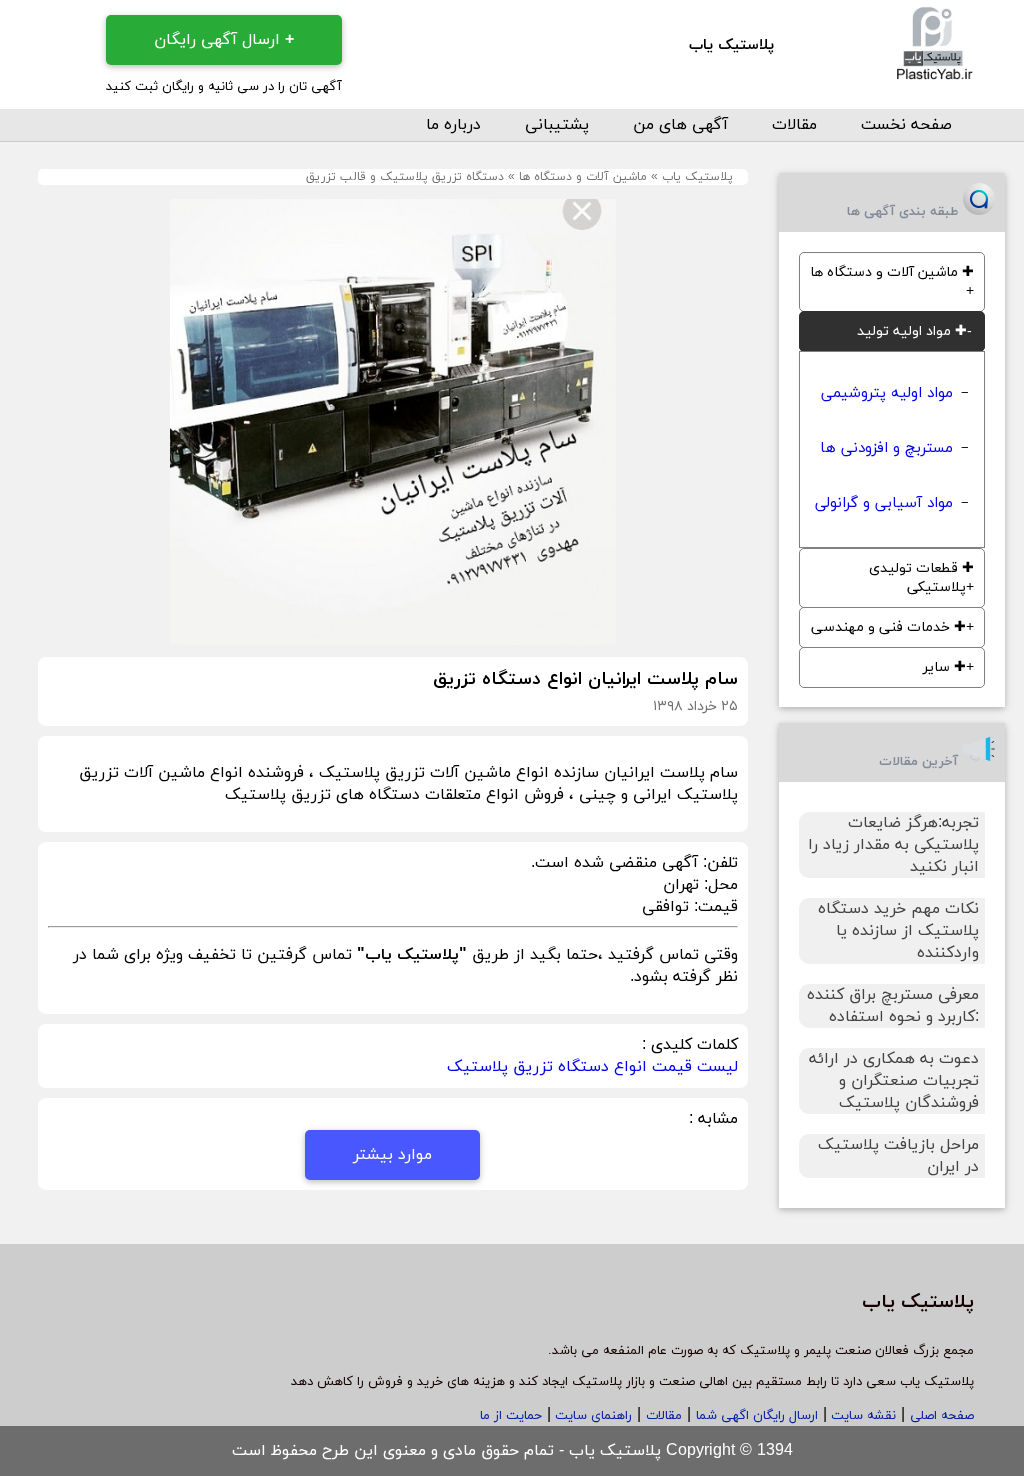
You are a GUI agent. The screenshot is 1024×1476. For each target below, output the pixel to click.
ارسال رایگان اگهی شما (757, 1416)
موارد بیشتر (392, 1155)
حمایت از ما (511, 1416)
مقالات (794, 125)
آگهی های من (680, 125)
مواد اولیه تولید (912, 331)
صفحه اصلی (942, 1416)
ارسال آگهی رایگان (224, 40)
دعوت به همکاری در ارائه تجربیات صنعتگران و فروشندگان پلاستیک (894, 1081)
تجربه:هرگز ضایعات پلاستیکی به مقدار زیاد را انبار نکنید (893, 845)
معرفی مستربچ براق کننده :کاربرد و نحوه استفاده (893, 1006)
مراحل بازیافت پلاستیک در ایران (898, 1156)
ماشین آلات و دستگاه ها (583, 177)
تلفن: (718, 863)
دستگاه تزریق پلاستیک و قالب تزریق (405, 177)
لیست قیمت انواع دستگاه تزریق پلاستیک (592, 1067)
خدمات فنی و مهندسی (888, 627)
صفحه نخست (906, 125)
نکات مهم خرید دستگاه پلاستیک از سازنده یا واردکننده (898, 931)
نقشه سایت (861, 1416)
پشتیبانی (557, 125)
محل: (718, 885)
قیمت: (713, 907)
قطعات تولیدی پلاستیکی (921, 578)
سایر (944, 667)
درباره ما (453, 125)
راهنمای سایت (591, 1416)
